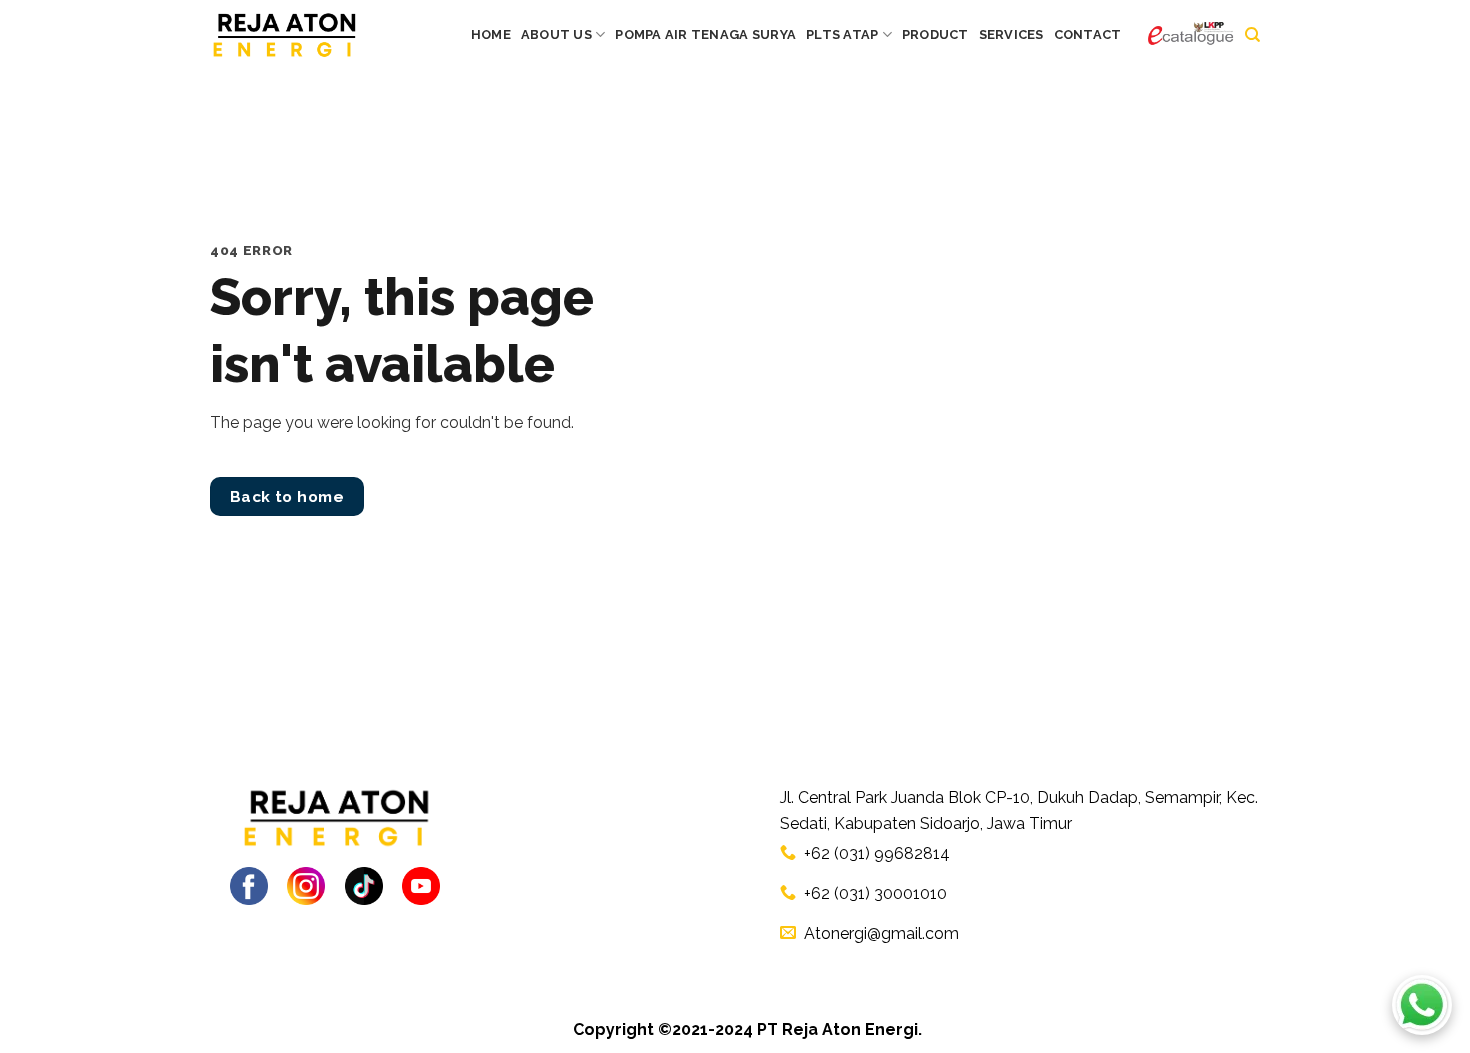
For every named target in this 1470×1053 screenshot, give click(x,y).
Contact (1088, 34)
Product (935, 34)
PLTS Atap (842, 34)
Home (491, 34)
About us (556, 34)
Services (1011, 34)
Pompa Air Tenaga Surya (705, 34)
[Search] (1252, 35)
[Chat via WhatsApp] (1422, 1005)
